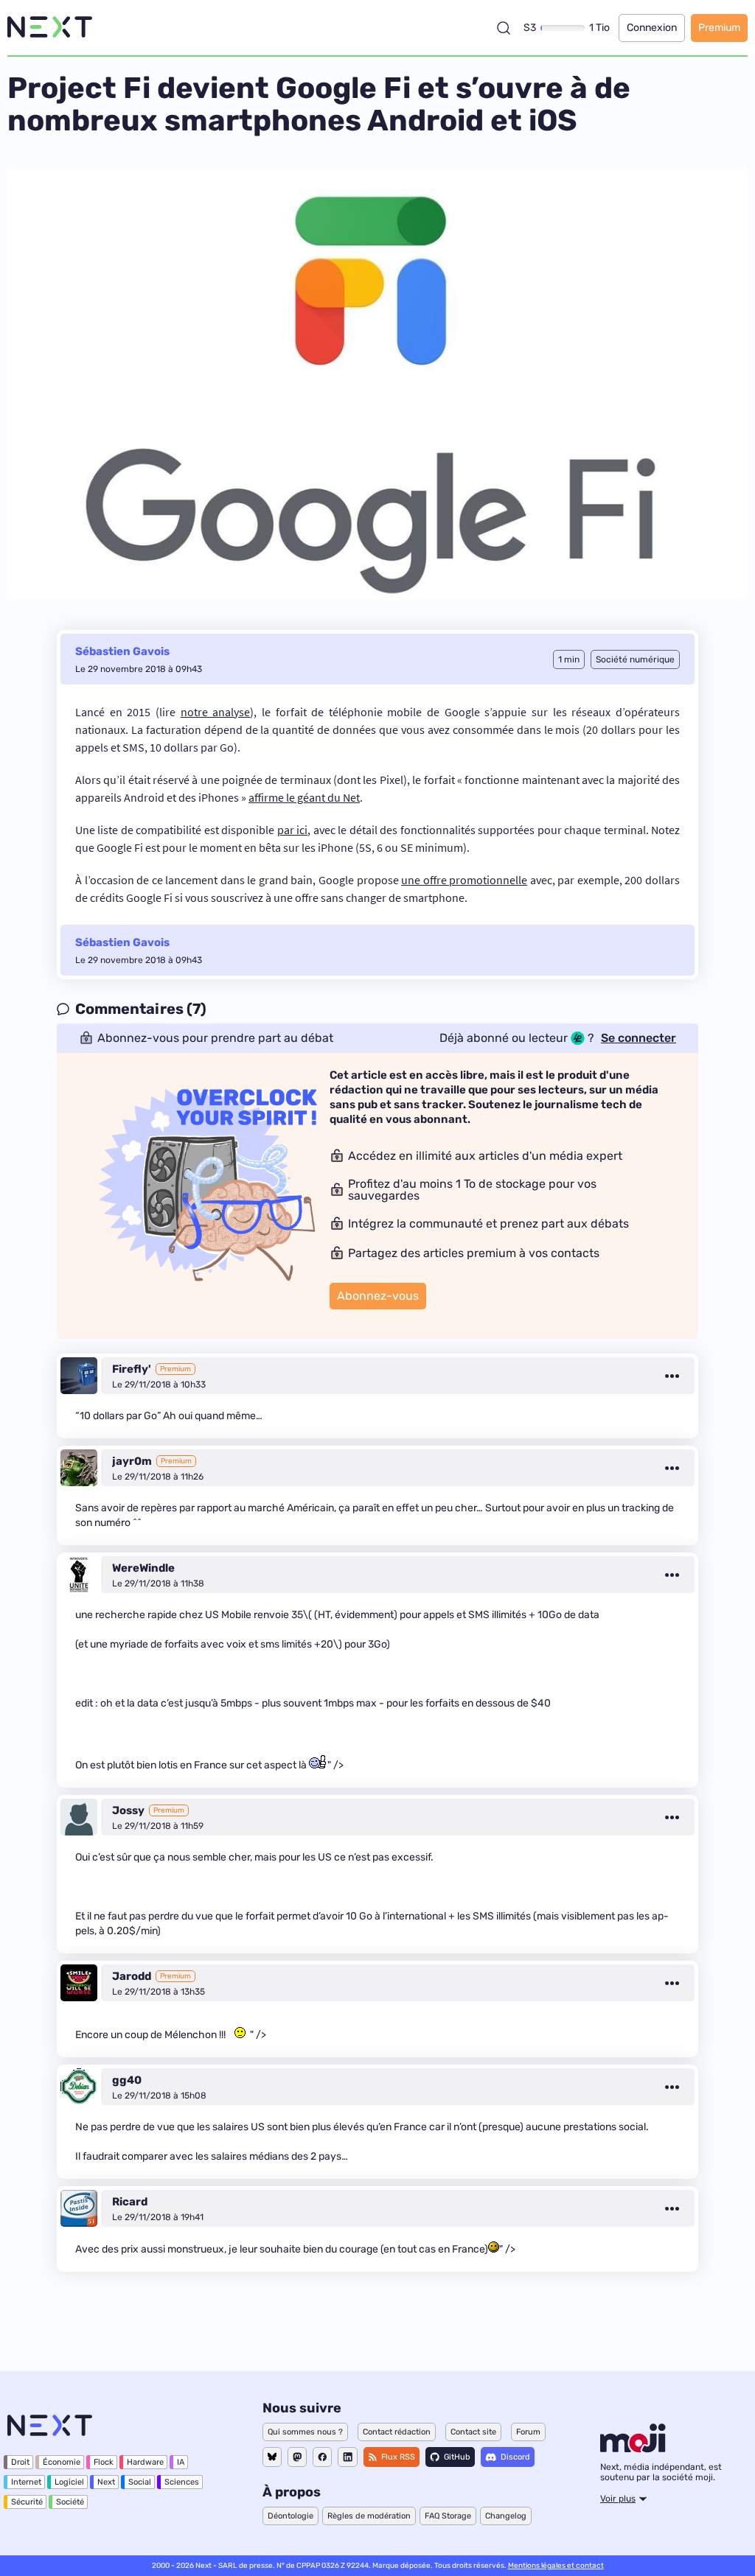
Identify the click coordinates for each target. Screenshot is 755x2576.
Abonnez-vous (378, 1296)
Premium (719, 28)
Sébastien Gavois (122, 651)
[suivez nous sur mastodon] (297, 2457)
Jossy (128, 1810)
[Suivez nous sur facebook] (322, 2457)
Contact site (473, 2432)
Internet (26, 2482)
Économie (62, 2462)
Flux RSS (398, 2457)
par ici (292, 830)
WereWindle (143, 1568)
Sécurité (27, 2502)
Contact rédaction (397, 2432)
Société (70, 2502)
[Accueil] (50, 28)
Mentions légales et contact (556, 2566)
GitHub (457, 2457)
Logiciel (69, 2482)
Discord (515, 2457)
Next (106, 2482)
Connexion (652, 28)
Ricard (130, 2202)
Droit (20, 2462)
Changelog (506, 2516)
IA (181, 2462)
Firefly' (132, 1369)
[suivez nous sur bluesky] (272, 2457)
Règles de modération (369, 2516)
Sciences (182, 2482)
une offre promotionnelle (464, 880)
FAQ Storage (448, 2516)
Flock (104, 2462)
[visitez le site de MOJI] (633, 2449)
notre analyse (216, 712)
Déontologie (290, 2516)
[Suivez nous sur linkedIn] (348, 2457)
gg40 (127, 2080)
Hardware (145, 2462)
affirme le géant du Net (304, 797)
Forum (528, 2432)
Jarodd (132, 1976)
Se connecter (639, 1038)
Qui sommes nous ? (305, 2432)
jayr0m (132, 1461)
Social (140, 2482)
